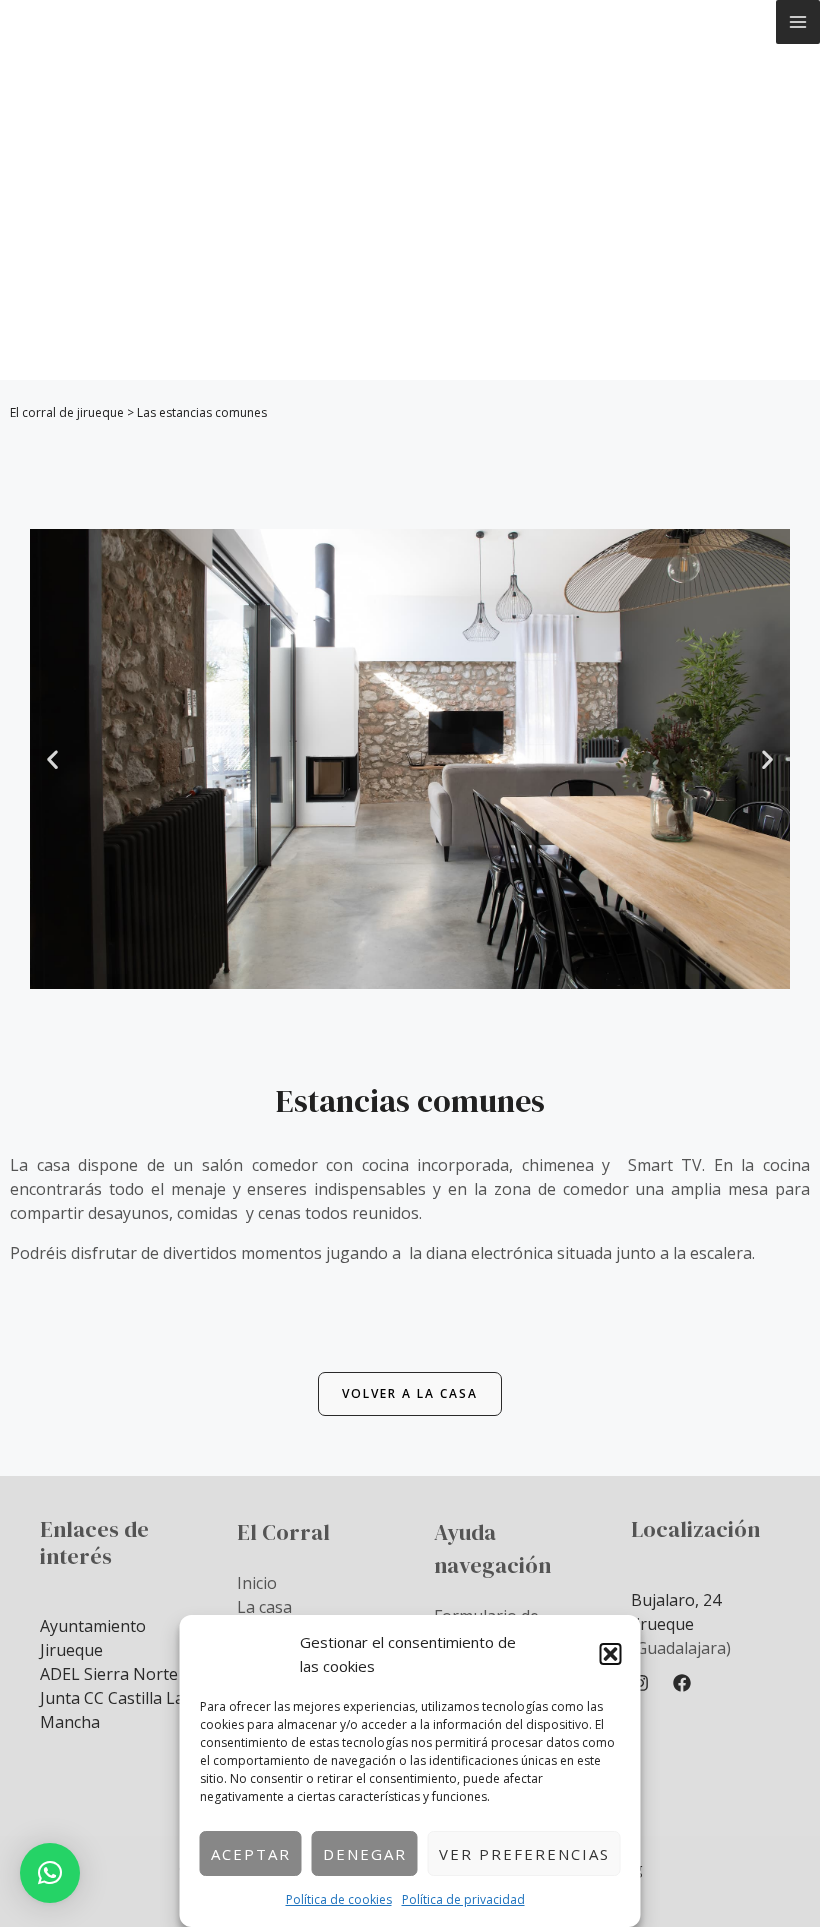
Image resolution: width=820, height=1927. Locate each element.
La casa (264, 1607)
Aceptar (251, 1854)
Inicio (257, 1583)
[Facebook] (682, 1683)
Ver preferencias (524, 1854)
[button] (611, 1654)
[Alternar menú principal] (798, 22)
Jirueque (662, 1624)
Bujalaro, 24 (676, 1600)
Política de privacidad (463, 1899)
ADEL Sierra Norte (109, 1674)
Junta (62, 1698)
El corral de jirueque (67, 412)
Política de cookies (339, 1899)
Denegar (365, 1854)
